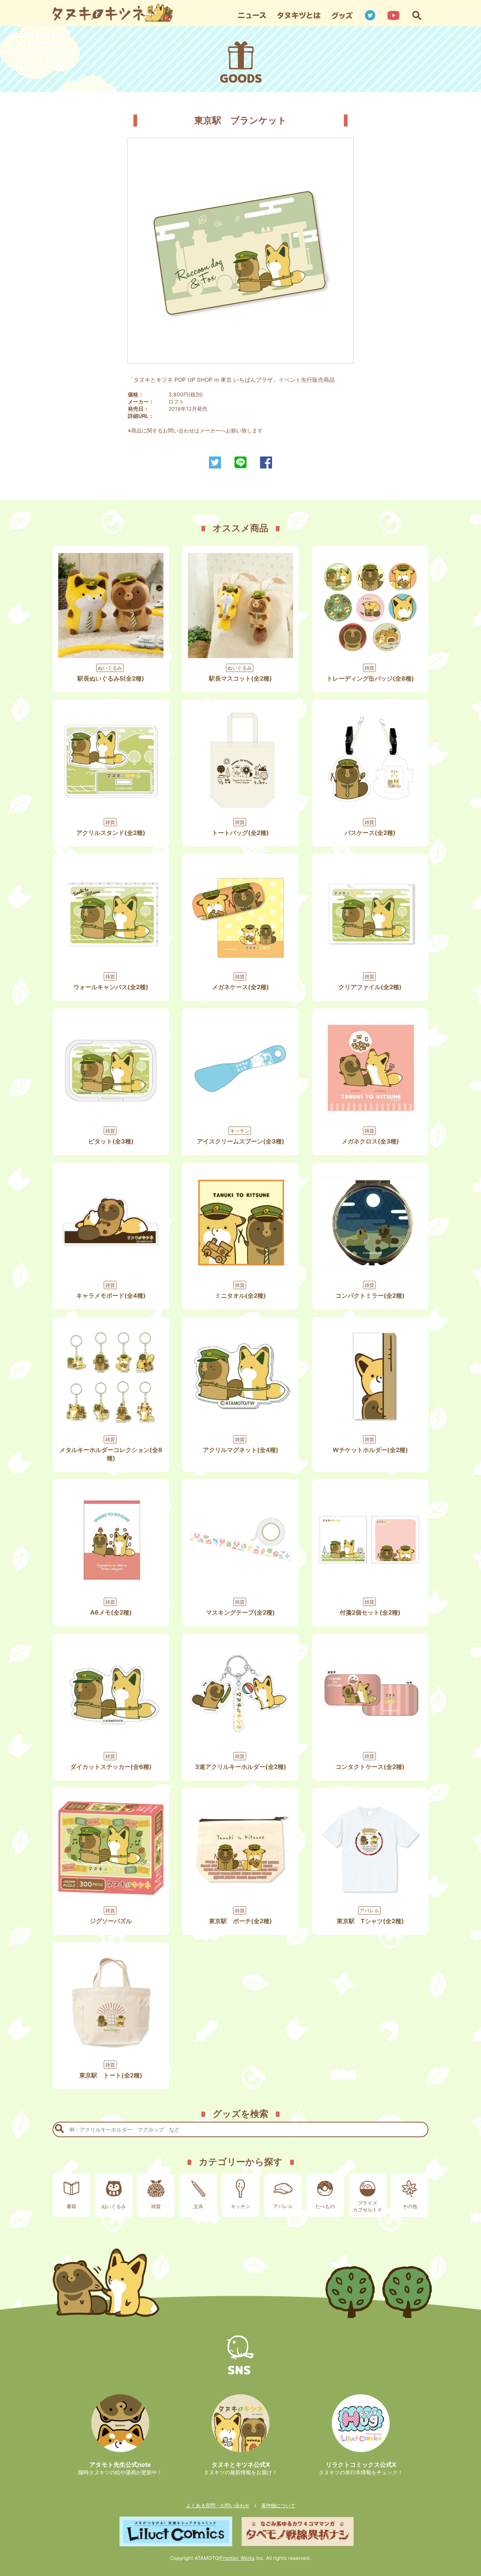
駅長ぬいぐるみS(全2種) (111, 678)
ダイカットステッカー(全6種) (111, 1767)
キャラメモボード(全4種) (111, 1296)
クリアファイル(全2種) (370, 987)
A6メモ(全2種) (111, 1612)
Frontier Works (237, 2558)
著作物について (278, 2505)
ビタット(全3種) (111, 1141)
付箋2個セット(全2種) (370, 1612)
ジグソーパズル (111, 1921)
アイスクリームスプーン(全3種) (241, 1141)
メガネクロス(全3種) (370, 1141)
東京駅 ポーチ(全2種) (240, 1921)
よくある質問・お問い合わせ (218, 2505)
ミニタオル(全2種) (240, 1296)
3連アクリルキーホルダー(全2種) (241, 1767)
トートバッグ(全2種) (240, 833)
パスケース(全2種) (370, 833)
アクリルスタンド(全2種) (111, 833)
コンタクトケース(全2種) (370, 1767)
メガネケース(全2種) (240, 987)
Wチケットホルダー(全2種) (370, 1450)
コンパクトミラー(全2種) (370, 1296)
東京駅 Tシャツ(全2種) (370, 1921)
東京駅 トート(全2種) (111, 2075)
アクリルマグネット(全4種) (241, 1450)
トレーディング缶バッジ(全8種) (370, 678)
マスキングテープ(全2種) (240, 1612)
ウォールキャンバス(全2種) (111, 987)
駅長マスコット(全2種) (240, 678)
